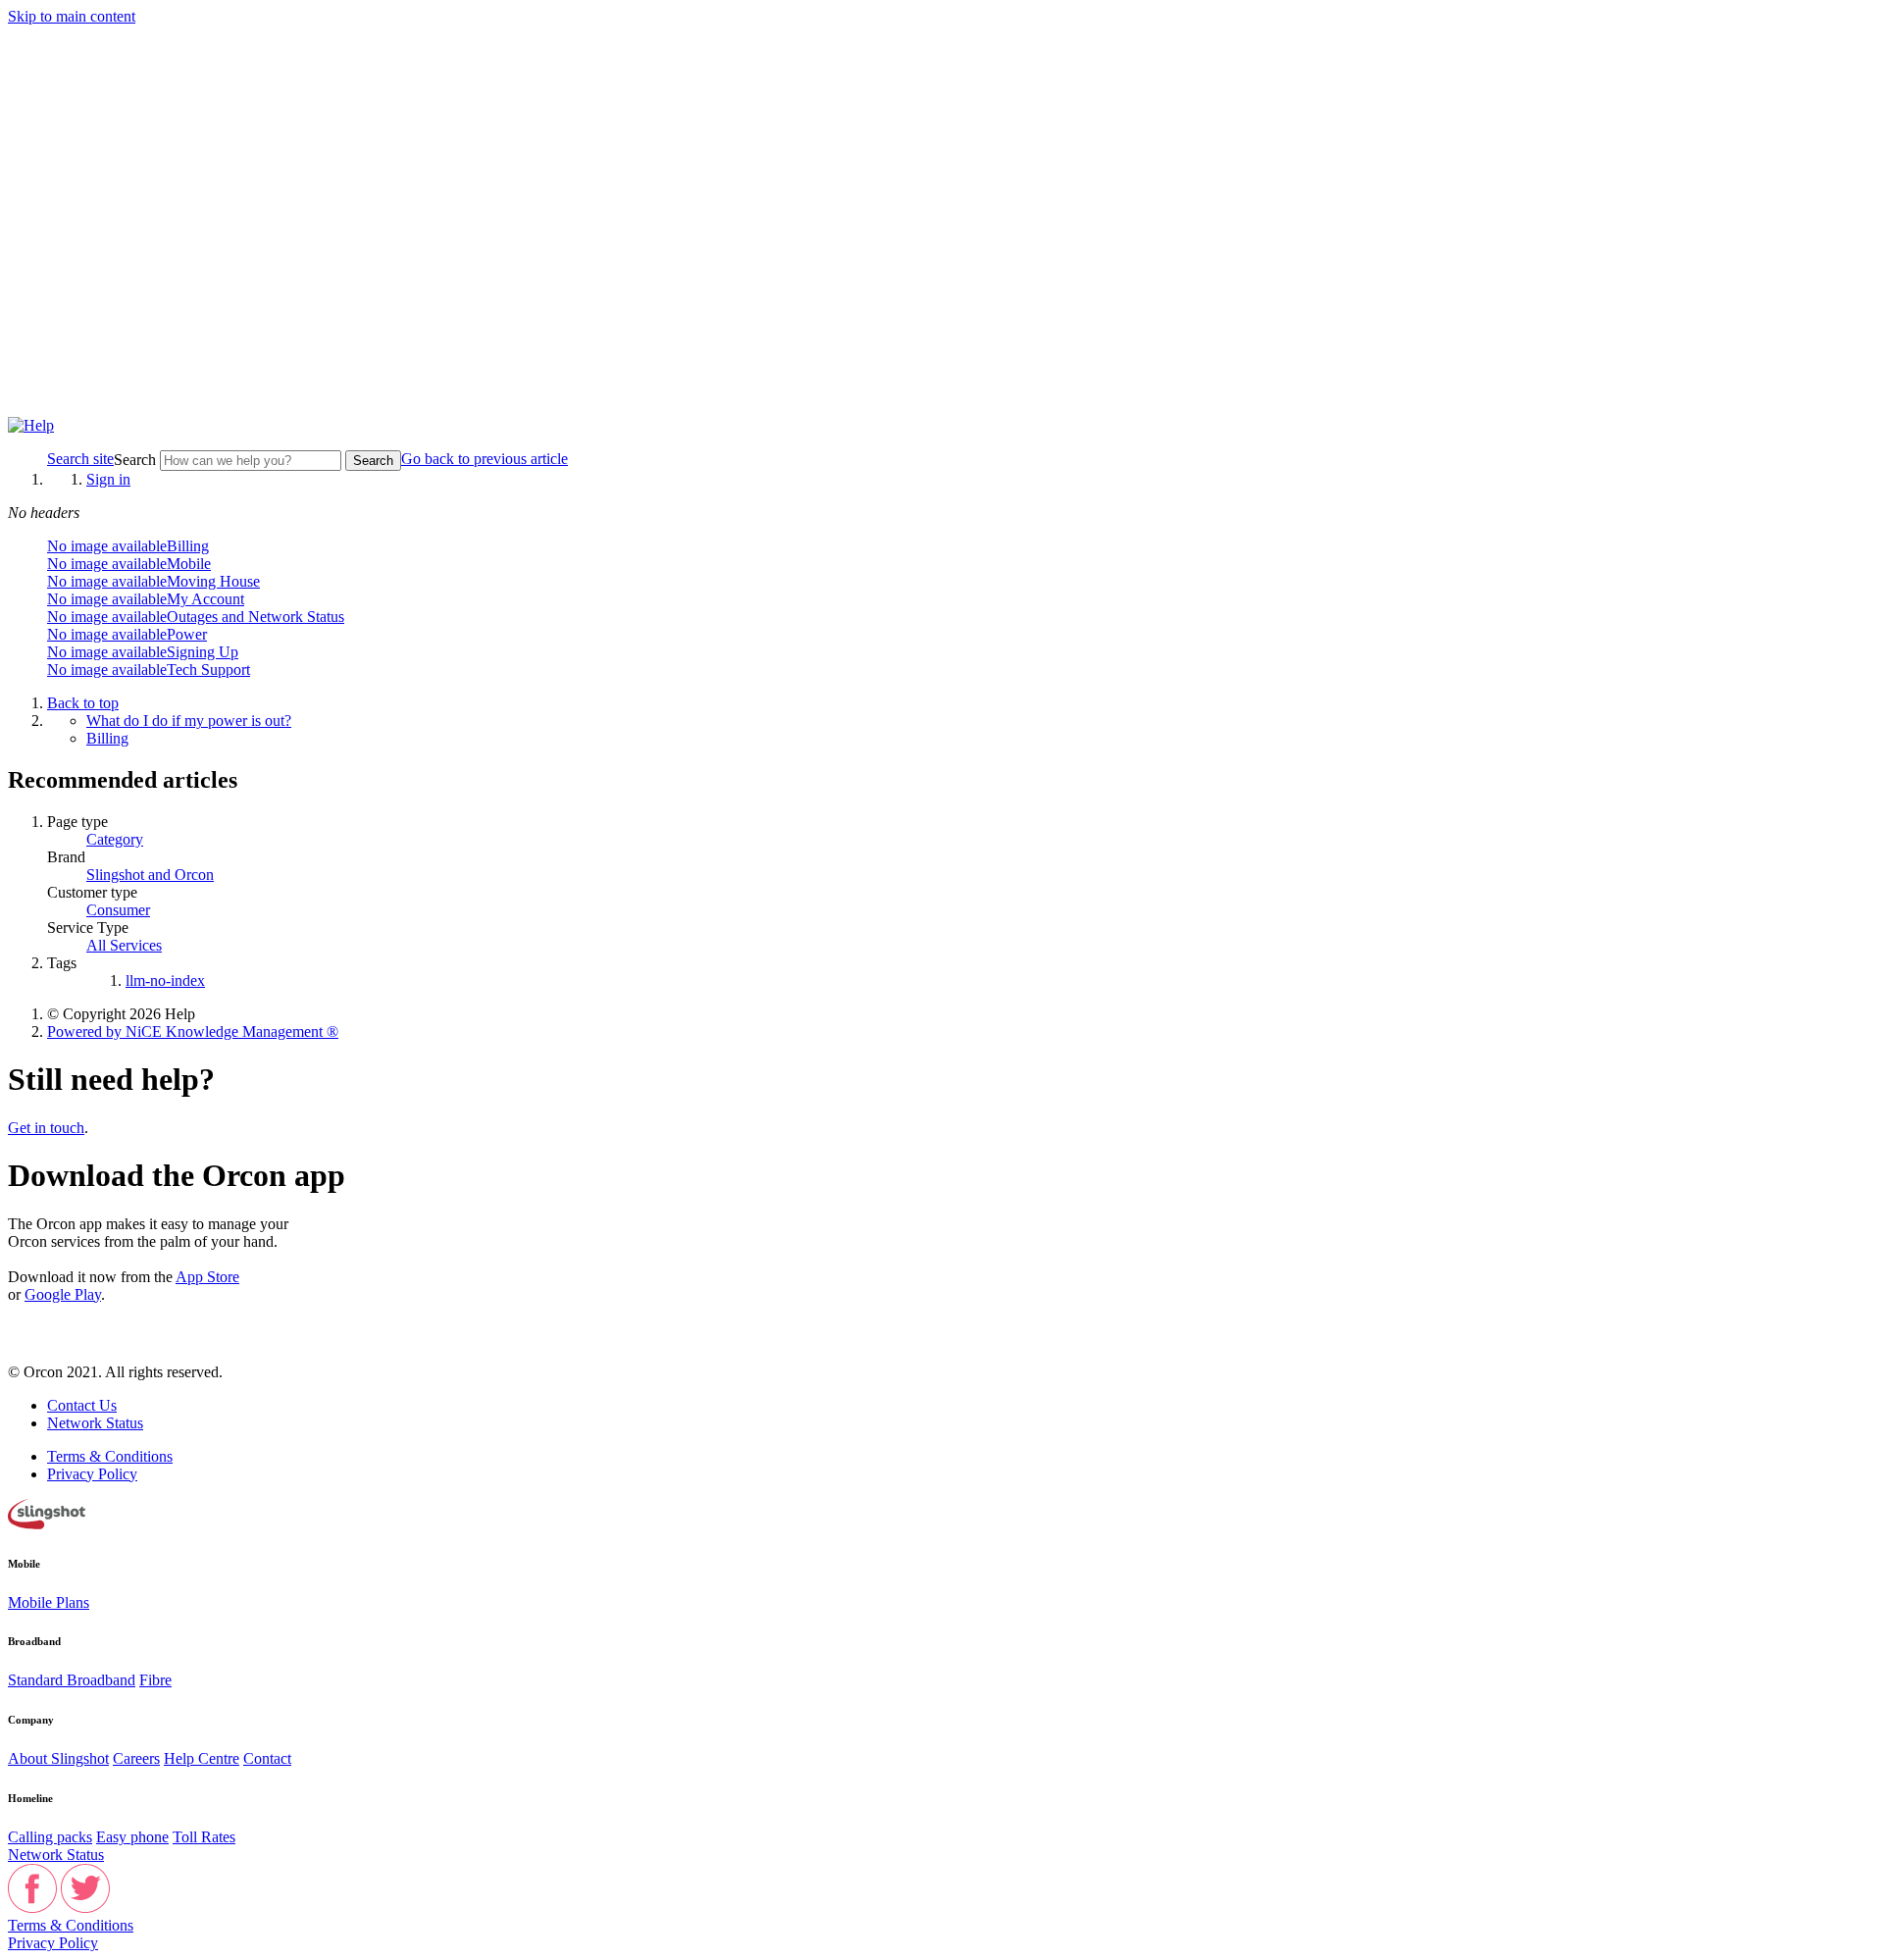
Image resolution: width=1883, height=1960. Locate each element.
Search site (80, 459)
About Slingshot (58, 1758)
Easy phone (132, 1837)
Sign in (108, 479)
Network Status (95, 1423)
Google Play (63, 1294)
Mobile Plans (49, 1602)
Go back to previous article (484, 459)
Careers (136, 1758)
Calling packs (50, 1837)
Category (115, 839)
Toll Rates (204, 1837)
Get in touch (46, 1128)
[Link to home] (31, 425)
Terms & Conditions (110, 1456)
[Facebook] (32, 1908)
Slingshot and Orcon (150, 875)
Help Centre (202, 1758)
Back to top (83, 703)
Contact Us (82, 1405)
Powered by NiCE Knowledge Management (193, 1032)
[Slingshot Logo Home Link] (47, 1524)
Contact (267, 1758)
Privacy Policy (92, 1474)
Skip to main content (72, 16)
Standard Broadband (72, 1680)
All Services (124, 945)
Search (137, 460)
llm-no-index (165, 980)
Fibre (155, 1680)
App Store (207, 1277)
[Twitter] (85, 1908)
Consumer (118, 910)
